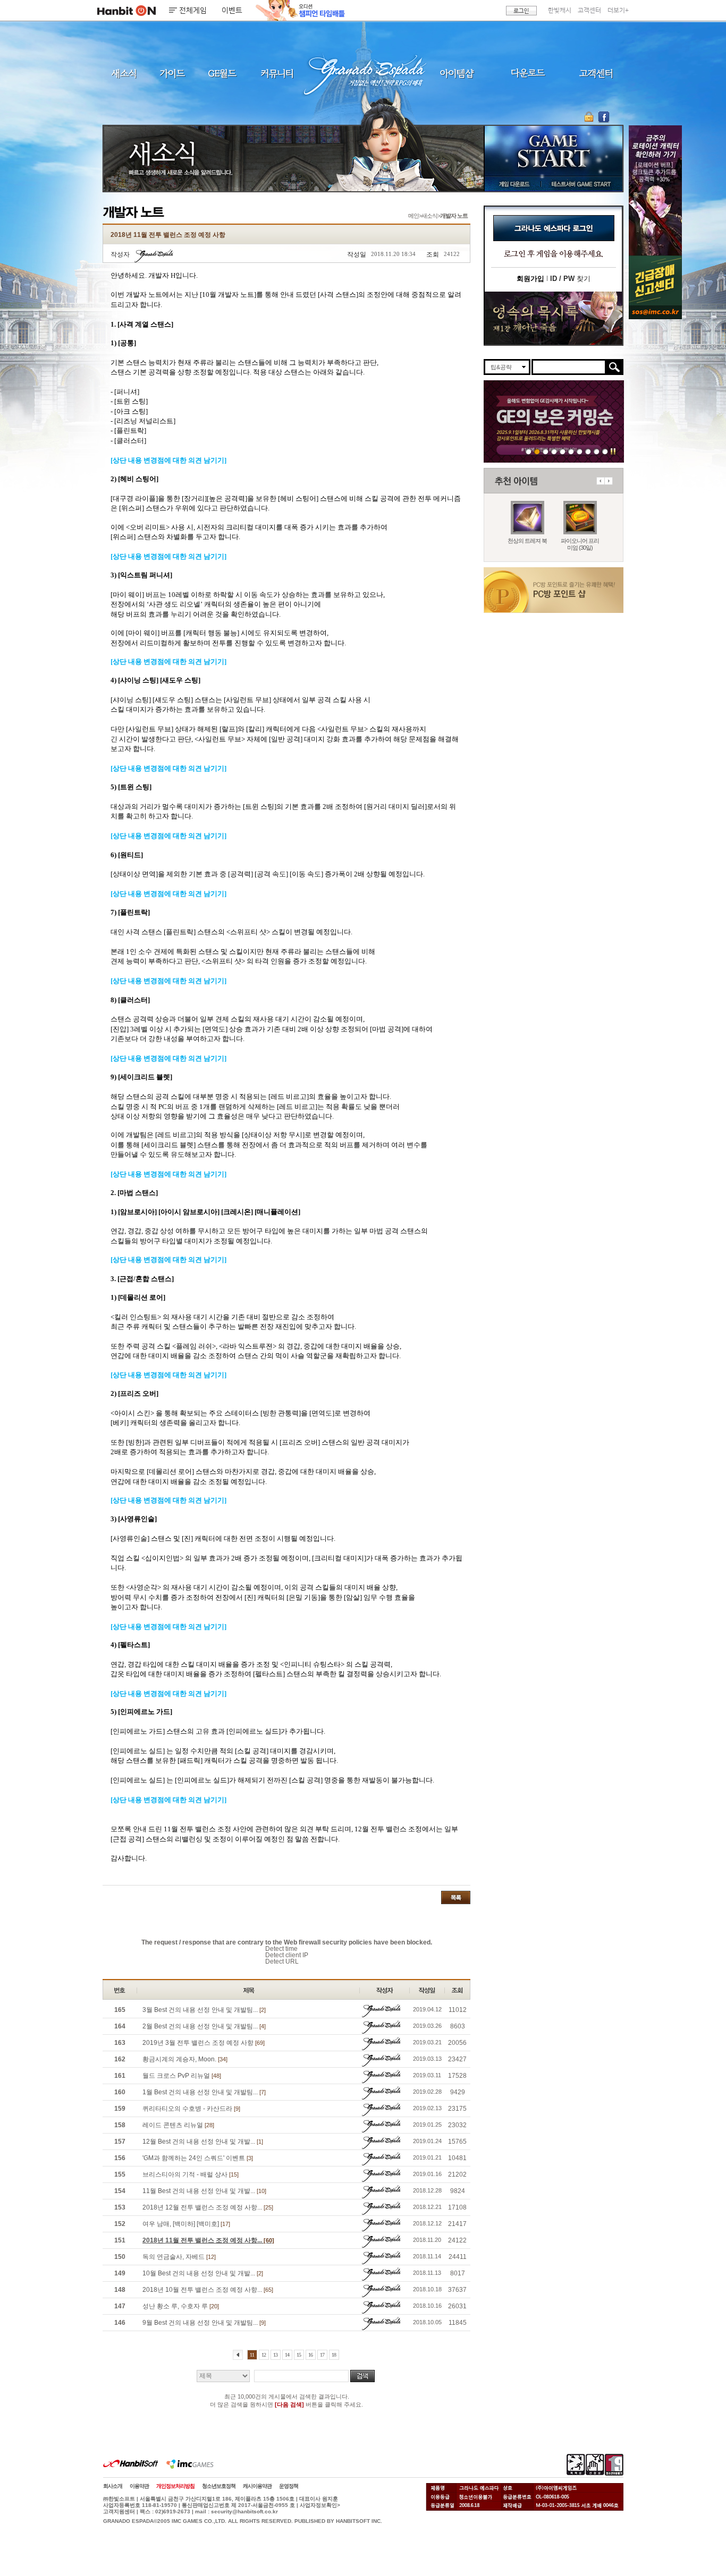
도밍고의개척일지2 (597, 451)
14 (287, 2355)
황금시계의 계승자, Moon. (185, 2059)
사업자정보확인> (320, 2505)
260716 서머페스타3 (563, 451)
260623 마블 (546, 451)
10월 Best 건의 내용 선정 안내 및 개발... (203, 2273)
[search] (569, 367)
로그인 (521, 11)
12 (264, 2355)
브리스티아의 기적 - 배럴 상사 (191, 2174)
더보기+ (618, 10)
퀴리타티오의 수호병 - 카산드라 (191, 2109)
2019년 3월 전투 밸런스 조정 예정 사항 (204, 2043)
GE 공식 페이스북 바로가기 (603, 117)
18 (334, 2355)
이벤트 (232, 11)
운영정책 (289, 2486)
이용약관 (139, 2486)
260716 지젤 (571, 451)
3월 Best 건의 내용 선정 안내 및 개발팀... (204, 2010)
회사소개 (113, 2486)
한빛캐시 (560, 10)
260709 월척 (580, 451)
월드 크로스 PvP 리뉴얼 (182, 2076)
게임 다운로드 (512, 184)
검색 (362, 2376)
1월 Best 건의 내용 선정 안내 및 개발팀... (204, 2092)
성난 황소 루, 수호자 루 (181, 2306)
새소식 (124, 73)
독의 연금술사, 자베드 (179, 2257)
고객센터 (589, 10)
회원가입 (530, 279)
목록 (456, 1897)
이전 (600, 481)
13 (275, 2355)
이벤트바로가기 (554, 318)
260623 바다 (554, 451)
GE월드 (222, 73)
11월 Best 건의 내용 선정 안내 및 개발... (204, 2191)
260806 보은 (537, 451)
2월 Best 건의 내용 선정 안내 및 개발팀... (204, 2026)
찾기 (570, 279)
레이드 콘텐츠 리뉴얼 (178, 2125)
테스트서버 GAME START (580, 184)
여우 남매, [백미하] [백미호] (186, 2224)
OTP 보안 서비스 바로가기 (590, 117)
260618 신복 (588, 451)
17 (322, 2355)
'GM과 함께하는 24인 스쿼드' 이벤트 (198, 2158)
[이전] (238, 2355)
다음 (609, 481)
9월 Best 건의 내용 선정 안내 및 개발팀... (204, 2323)
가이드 (172, 73)
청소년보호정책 (219, 2486)
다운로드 (528, 73)
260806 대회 (529, 451)
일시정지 (613, 451)
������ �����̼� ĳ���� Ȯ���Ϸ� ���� (655, 190)
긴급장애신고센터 (605, 451)
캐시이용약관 (257, 2486)
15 (299, 2355)
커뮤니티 (276, 73)
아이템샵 (456, 73)
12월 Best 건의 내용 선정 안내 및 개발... (203, 2142)
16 (310, 2355)
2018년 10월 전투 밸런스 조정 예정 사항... (208, 2290)
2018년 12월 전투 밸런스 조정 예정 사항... (208, 2207)
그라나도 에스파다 (363, 73)
